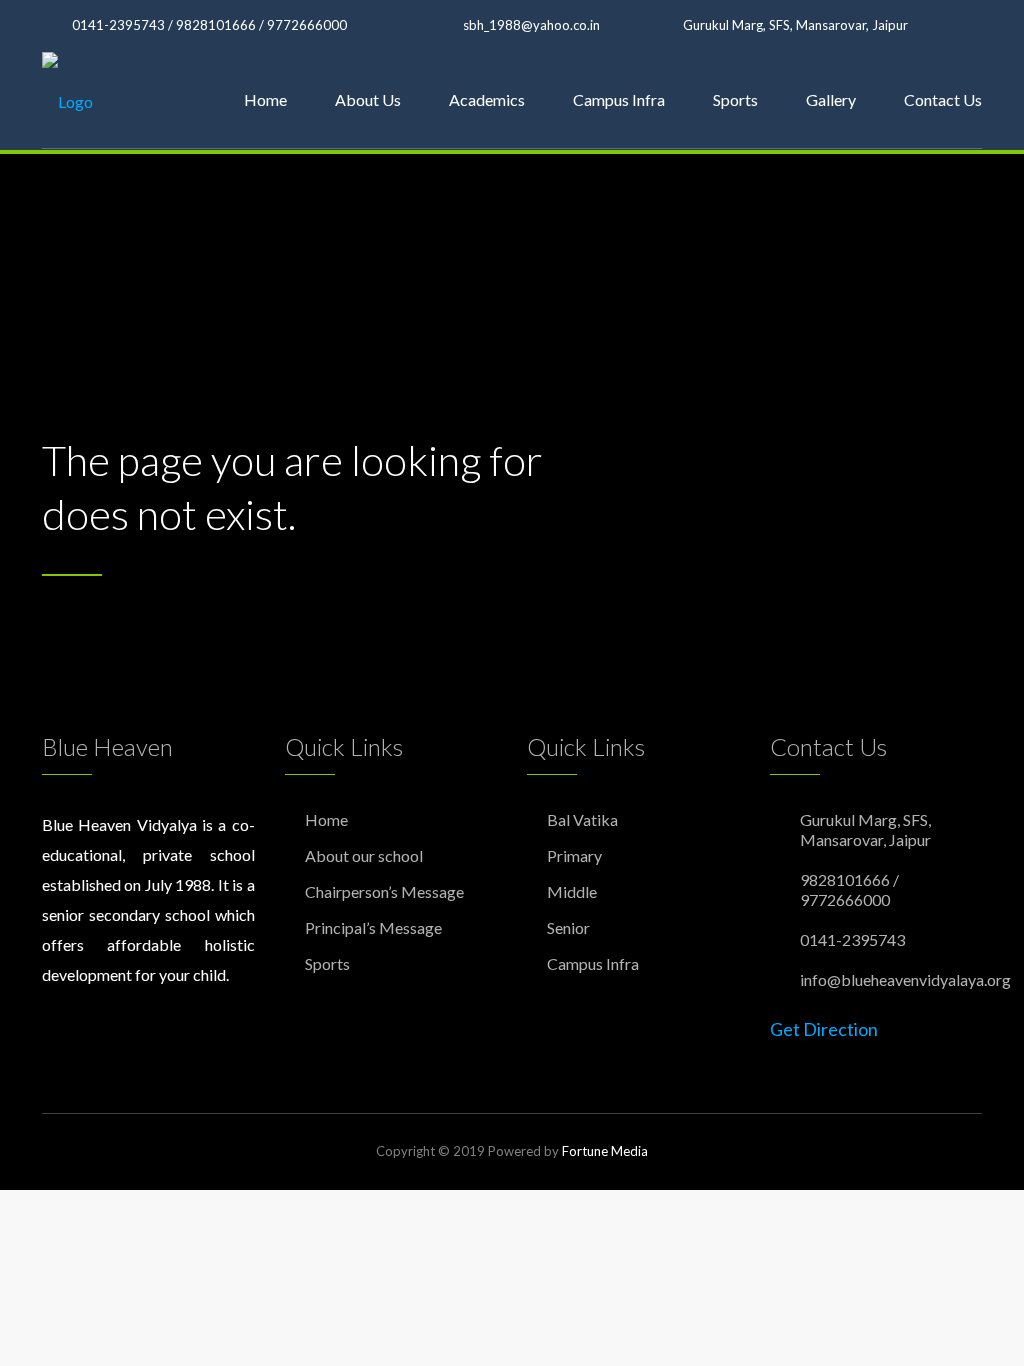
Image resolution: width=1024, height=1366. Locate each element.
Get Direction (824, 1029)
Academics (487, 99)
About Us (368, 99)
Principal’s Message (373, 927)
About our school (364, 855)
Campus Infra (619, 99)
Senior (568, 927)
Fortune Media (605, 1151)
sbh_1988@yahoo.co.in (531, 25)
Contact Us (943, 99)
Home (265, 99)
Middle (572, 891)
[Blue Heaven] (67, 100)
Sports (735, 99)
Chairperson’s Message (384, 891)
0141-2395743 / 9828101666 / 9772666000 (209, 25)
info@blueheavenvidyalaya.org (905, 979)
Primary (574, 855)
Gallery (831, 99)
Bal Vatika (582, 819)
